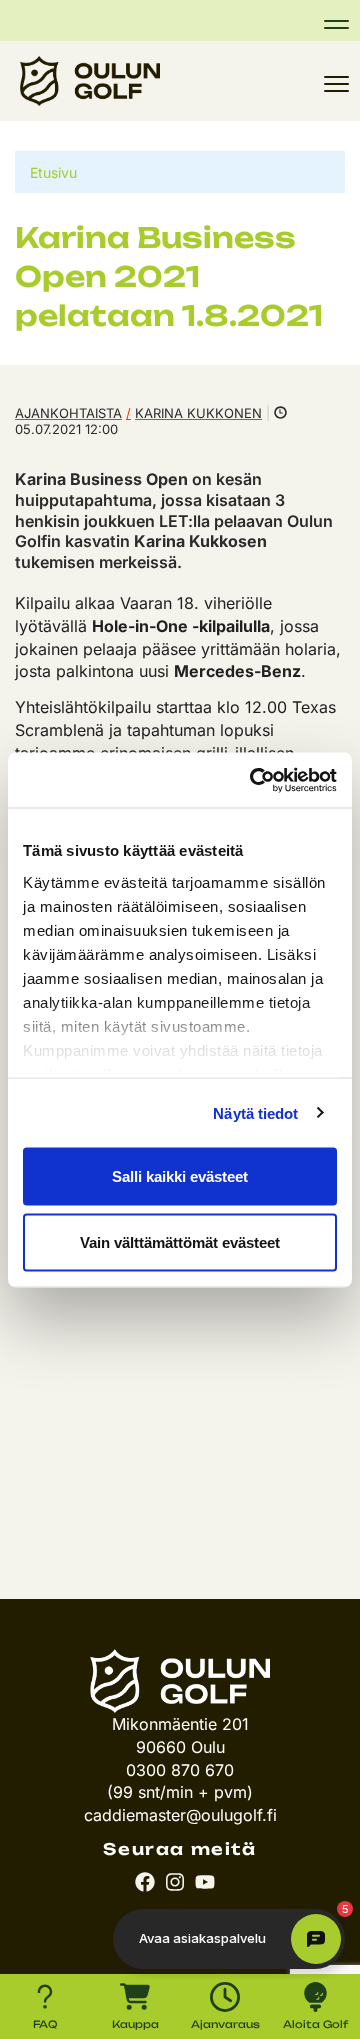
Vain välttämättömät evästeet (180, 1241)
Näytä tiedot (255, 1112)
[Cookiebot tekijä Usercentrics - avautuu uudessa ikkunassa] (254, 780)
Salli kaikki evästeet (180, 1176)
